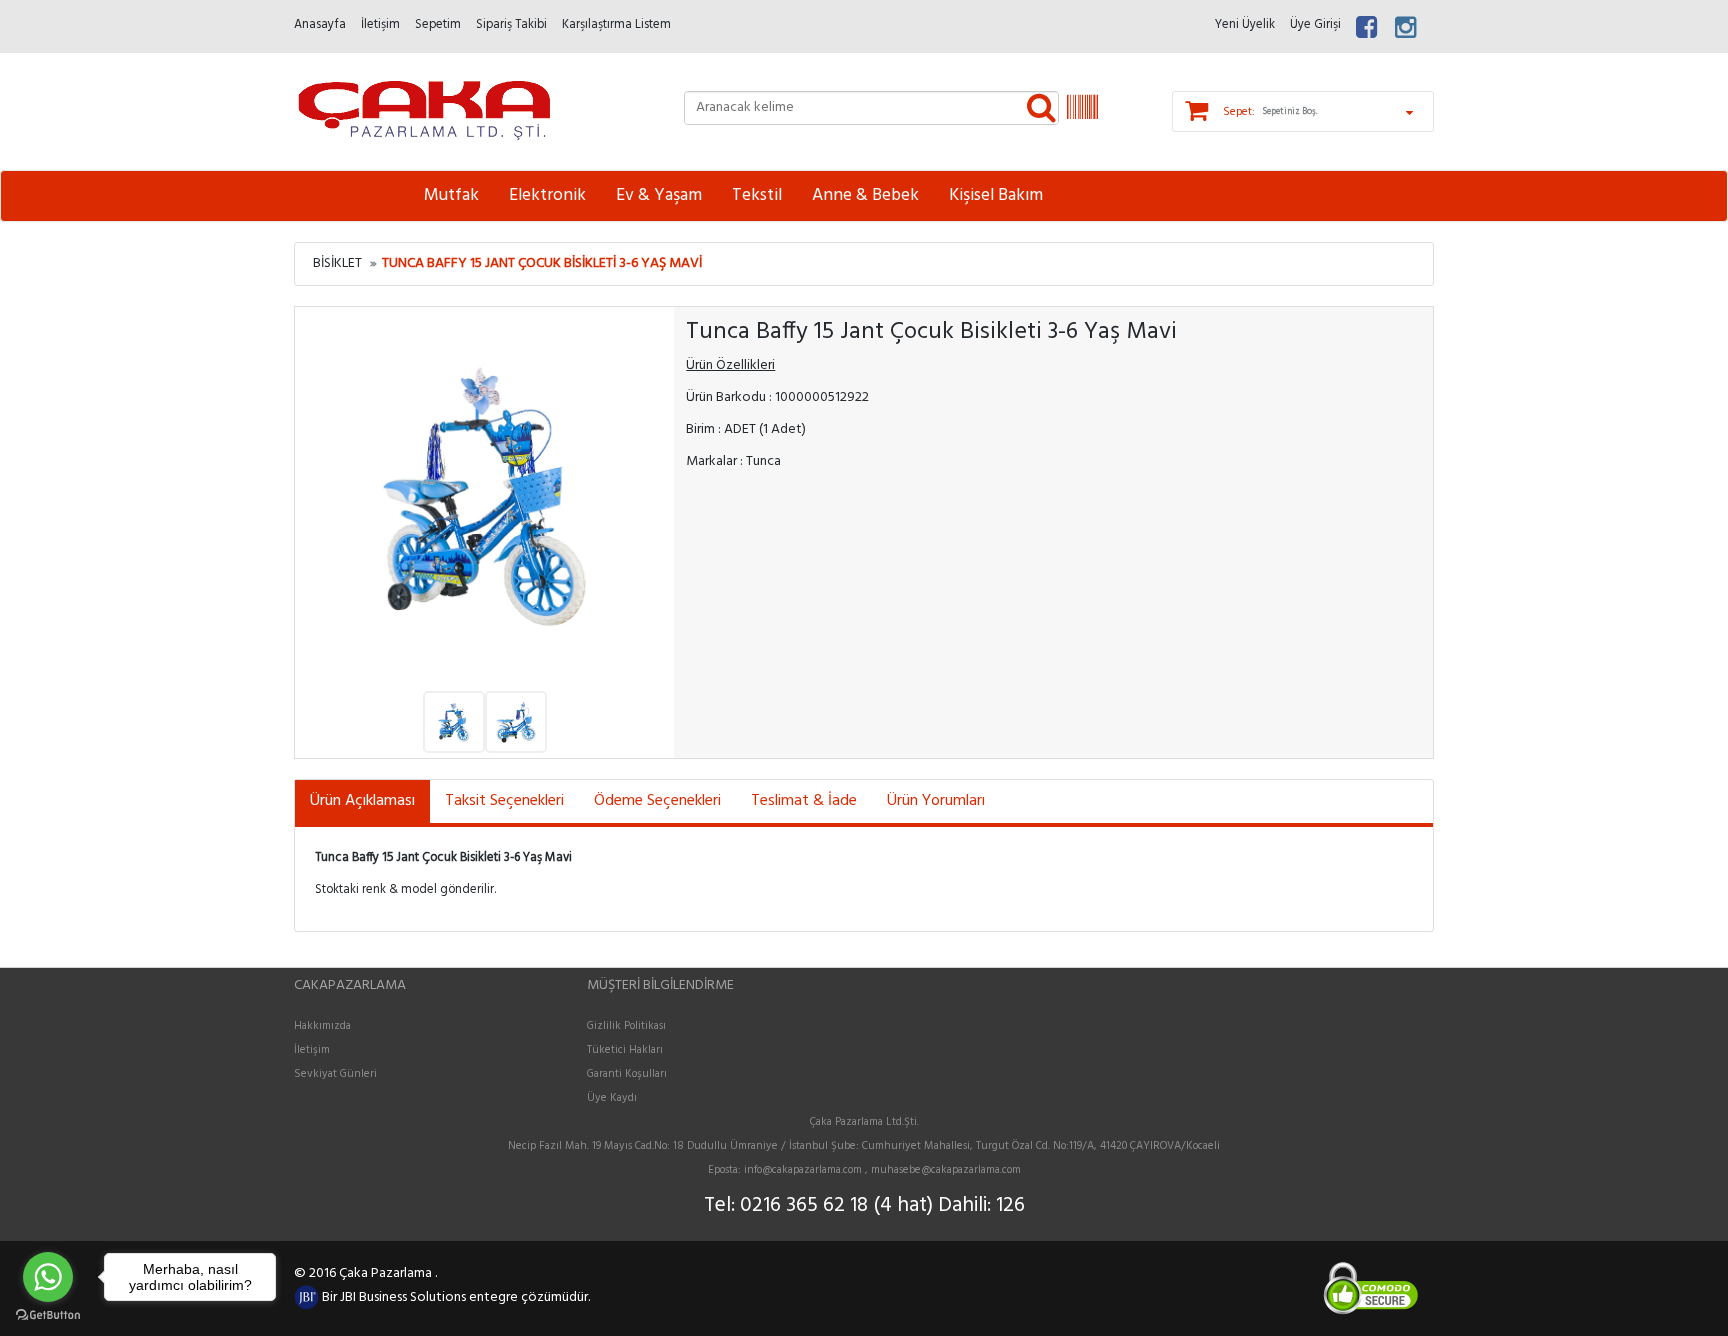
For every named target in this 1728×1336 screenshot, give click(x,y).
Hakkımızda (322, 1026)
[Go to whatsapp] (48, 1277)
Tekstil (757, 196)
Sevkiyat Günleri (335, 1074)
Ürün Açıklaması (362, 801)
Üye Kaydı (612, 1098)
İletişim (312, 1050)
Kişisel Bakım (996, 196)
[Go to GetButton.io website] (48, 1315)
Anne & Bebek (865, 196)
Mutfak (451, 196)
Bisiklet (337, 263)
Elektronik (547, 196)
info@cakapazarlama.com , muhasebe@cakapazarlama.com (882, 1170)
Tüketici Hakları (625, 1050)
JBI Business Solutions (404, 1297)
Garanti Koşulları (627, 1074)
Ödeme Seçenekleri (657, 801)
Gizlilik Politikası (626, 1026)
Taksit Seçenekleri (504, 801)
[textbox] (871, 108)
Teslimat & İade (804, 801)
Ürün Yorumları (936, 801)
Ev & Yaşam (659, 196)
